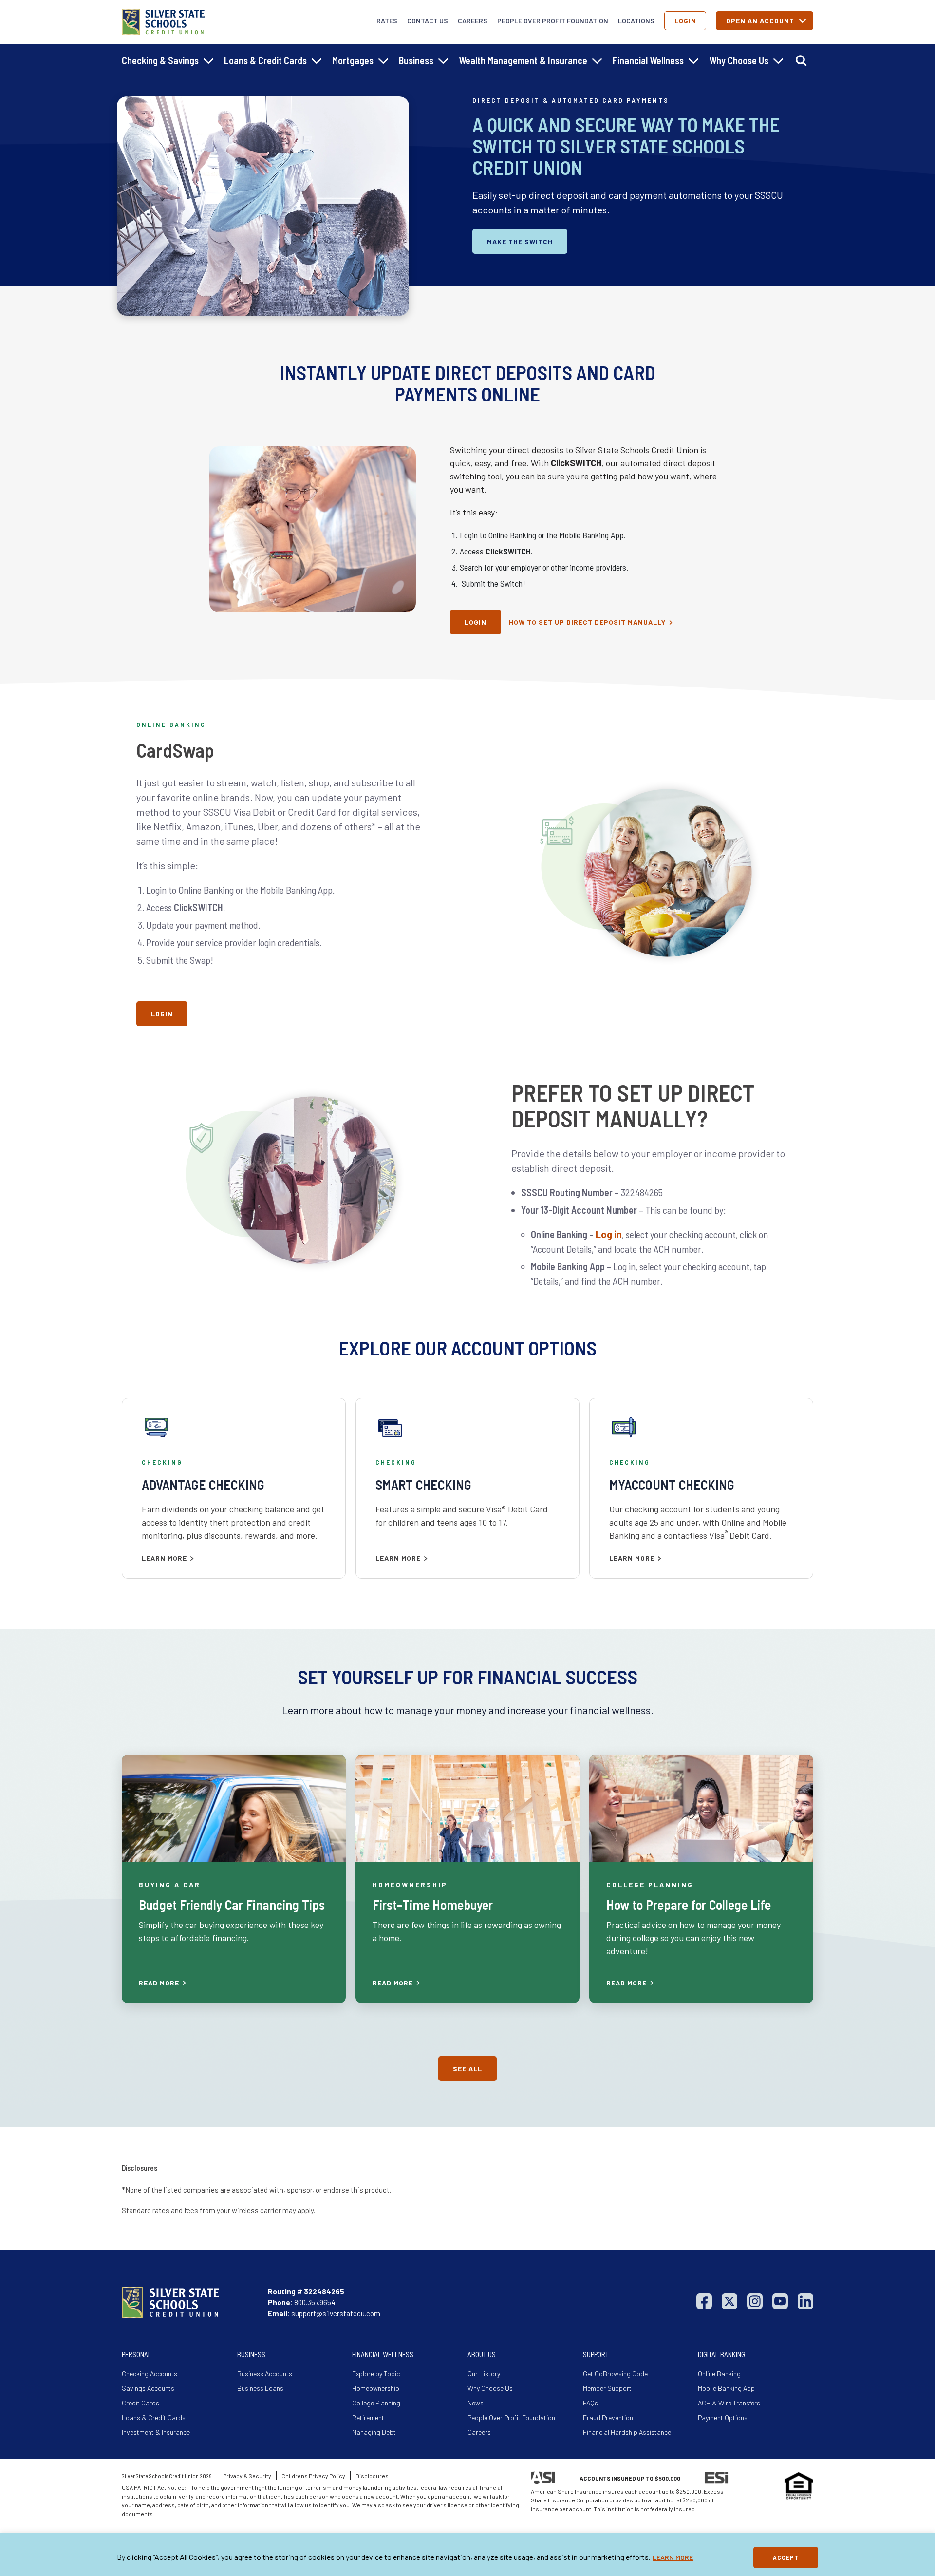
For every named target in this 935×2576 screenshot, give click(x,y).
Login (685, 21)
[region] (467, 2554)
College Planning (650, 1884)
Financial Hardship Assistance (627, 2432)
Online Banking (719, 2374)
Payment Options (723, 2417)
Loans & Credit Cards (154, 2417)
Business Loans (260, 2388)
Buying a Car (170, 1884)
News (476, 2403)
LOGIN (476, 622)
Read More (626, 1983)
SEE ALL (467, 2069)
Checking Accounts (150, 2374)
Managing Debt (374, 2432)
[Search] (801, 60)
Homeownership (410, 1884)
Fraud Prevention (608, 2417)
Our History (484, 2374)
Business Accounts (265, 2374)
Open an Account (760, 21)
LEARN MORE (673, 2557)
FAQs (590, 2403)
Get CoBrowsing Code (615, 2374)
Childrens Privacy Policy (313, 2476)
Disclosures (372, 2476)
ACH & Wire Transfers (729, 2403)
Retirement (368, 2417)
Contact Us (428, 21)
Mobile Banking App (726, 2388)
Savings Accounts (148, 2388)
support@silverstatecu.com (336, 2313)
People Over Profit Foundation (553, 21)
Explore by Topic (376, 2374)
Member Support (607, 2388)
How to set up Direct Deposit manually (587, 622)
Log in (609, 1234)
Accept (786, 2557)
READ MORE (159, 1983)
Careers (473, 21)
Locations (636, 21)
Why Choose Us (490, 2388)
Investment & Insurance (156, 2432)
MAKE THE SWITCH (520, 241)
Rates (387, 21)
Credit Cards (140, 2403)
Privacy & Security (247, 2476)
